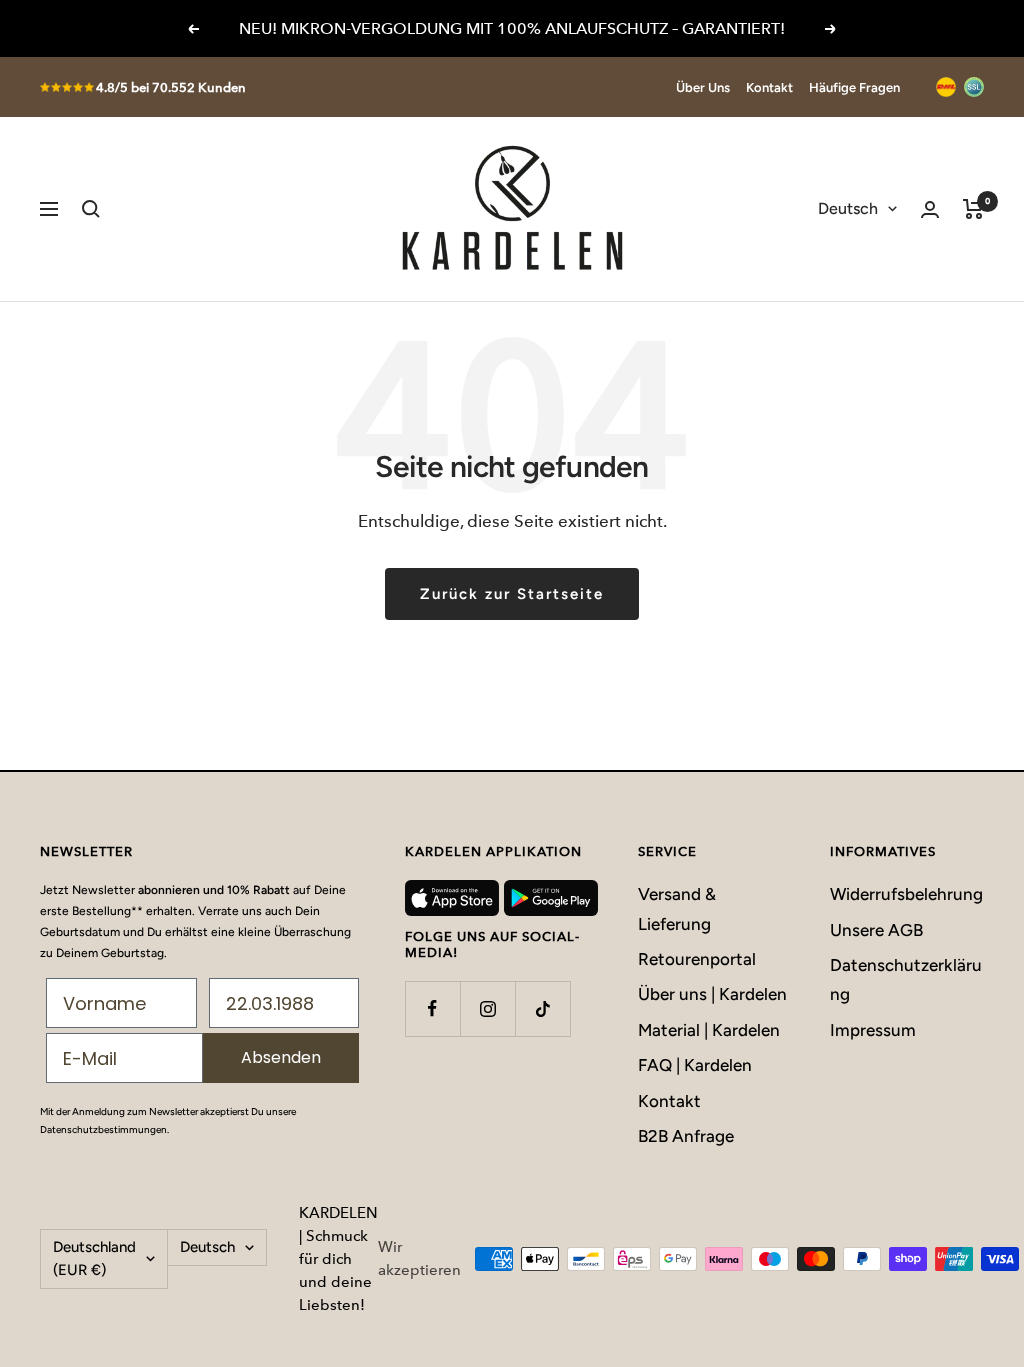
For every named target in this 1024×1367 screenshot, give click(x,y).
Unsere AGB (876, 930)
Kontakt (769, 87)
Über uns (703, 87)
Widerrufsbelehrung (906, 894)
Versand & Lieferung (677, 908)
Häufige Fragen (854, 87)
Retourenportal (697, 959)
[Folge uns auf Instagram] (487, 1008)
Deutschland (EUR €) (94, 1258)
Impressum (873, 1030)
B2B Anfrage (686, 1136)
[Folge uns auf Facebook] (432, 1008)
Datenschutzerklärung (906, 979)
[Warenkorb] (973, 209)
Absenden (281, 1057)
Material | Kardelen (709, 1030)
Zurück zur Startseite (512, 594)
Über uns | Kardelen (712, 994)
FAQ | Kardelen (695, 1065)
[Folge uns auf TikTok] (542, 1008)
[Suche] (91, 209)
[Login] (930, 209)
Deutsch (848, 208)
